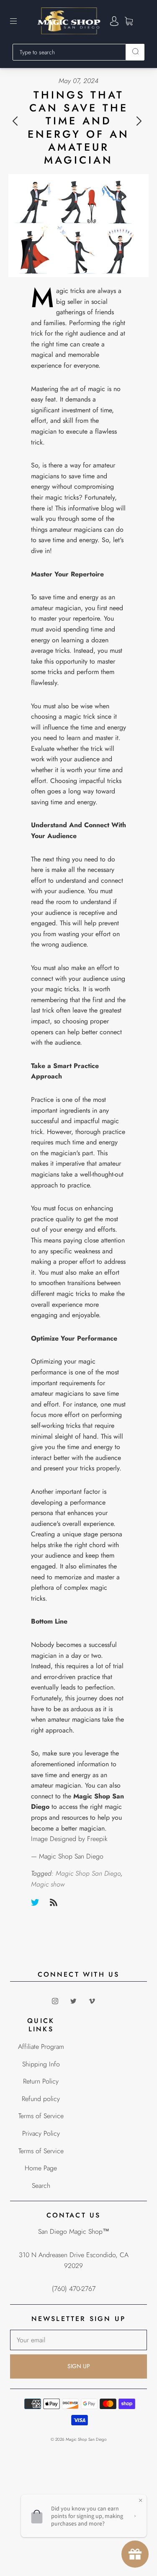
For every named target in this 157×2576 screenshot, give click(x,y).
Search (41, 2186)
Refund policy (41, 2099)
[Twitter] (35, 1902)
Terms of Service (41, 2116)
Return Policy (41, 2081)
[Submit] (135, 51)
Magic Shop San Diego (88, 1873)
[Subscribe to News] (54, 1902)
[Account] (114, 21)
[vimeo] (92, 2001)
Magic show (48, 1884)
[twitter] (74, 2001)
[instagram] (55, 2001)
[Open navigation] (19, 21)
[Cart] (129, 21)
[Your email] (78, 2340)
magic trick (80, 716)
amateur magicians (57, 1393)
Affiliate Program (41, 2047)
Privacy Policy (41, 2133)
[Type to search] (69, 52)
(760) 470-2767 (74, 2289)
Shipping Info (41, 2064)
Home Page (41, 2168)
